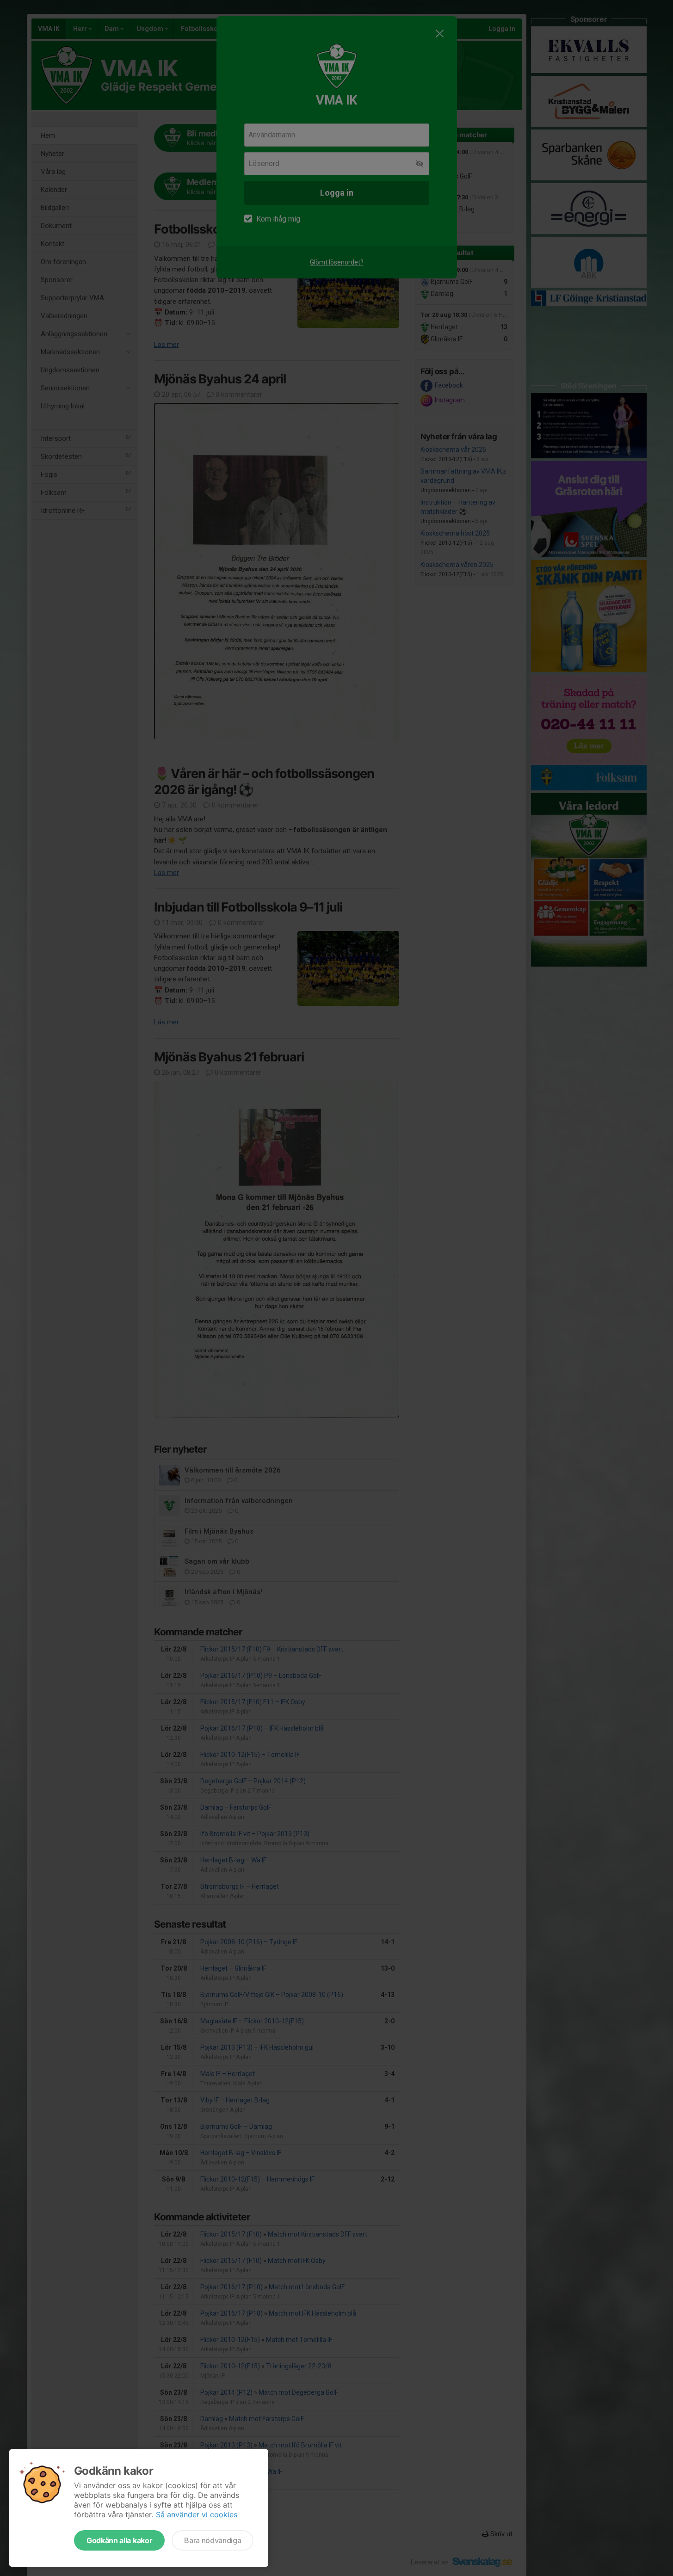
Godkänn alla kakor (119, 2540)
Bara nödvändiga (213, 2540)
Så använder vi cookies (197, 2514)
